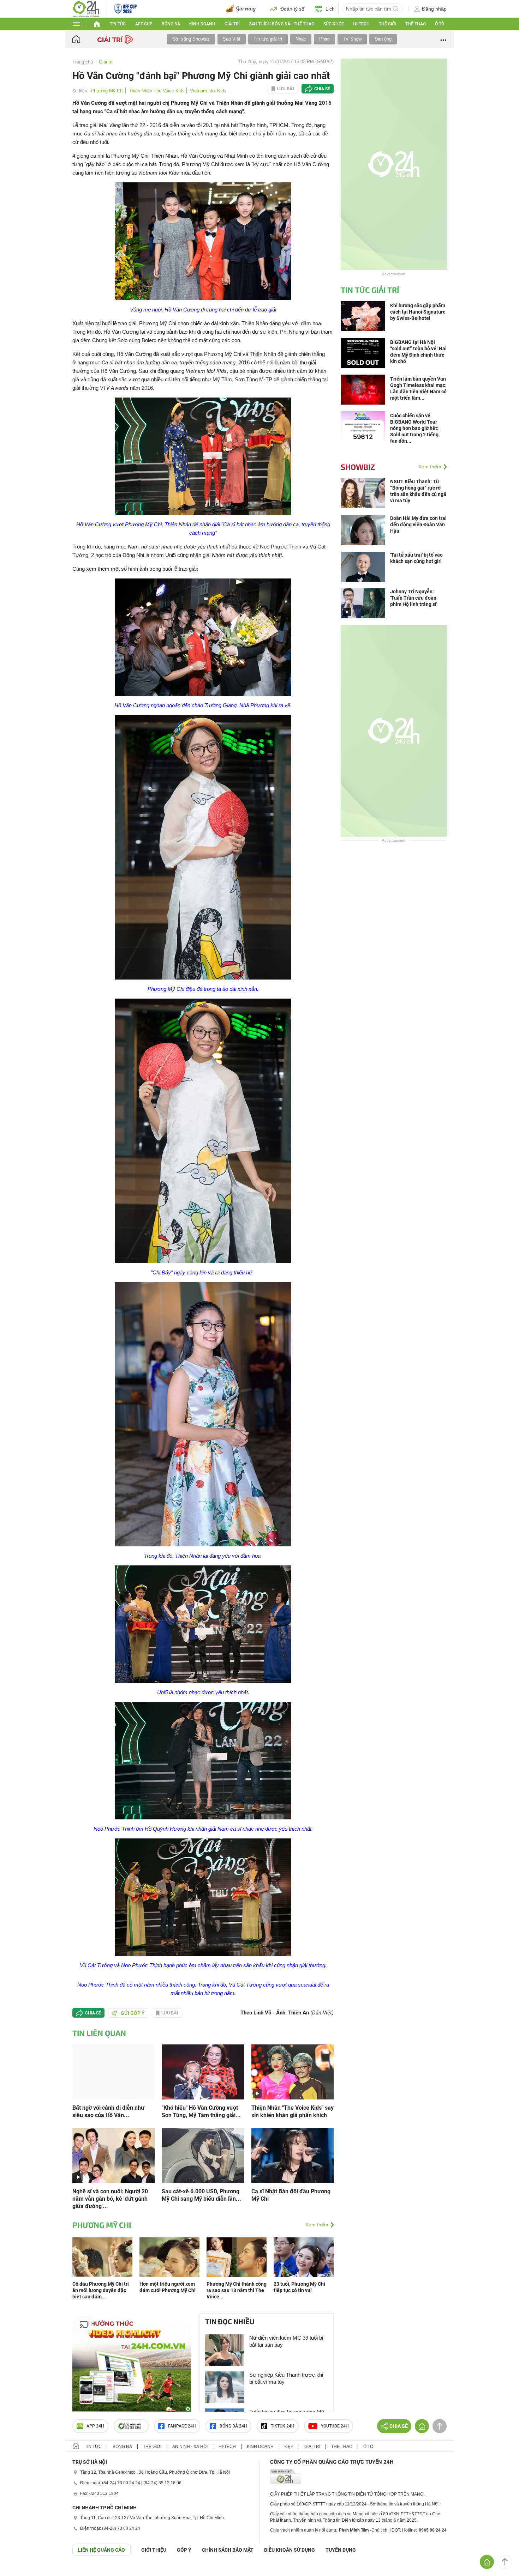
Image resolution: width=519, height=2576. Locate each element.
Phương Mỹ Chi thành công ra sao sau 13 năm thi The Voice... (237, 2407)
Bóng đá (171, 24)
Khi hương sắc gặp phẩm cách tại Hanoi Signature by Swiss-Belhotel (418, 312)
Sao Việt (232, 39)
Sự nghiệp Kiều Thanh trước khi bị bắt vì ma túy (286, 2495)
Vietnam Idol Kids (208, 91)
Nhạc (301, 39)
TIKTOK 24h (283, 2543)
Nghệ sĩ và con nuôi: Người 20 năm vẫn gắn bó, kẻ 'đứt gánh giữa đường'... (110, 2316)
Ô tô (440, 24)
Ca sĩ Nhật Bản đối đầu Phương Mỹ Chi (291, 2312)
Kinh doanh (202, 24)
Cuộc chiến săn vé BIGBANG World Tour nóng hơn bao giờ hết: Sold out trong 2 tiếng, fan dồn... (415, 428)
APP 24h (95, 2543)
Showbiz (358, 467)
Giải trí (232, 24)
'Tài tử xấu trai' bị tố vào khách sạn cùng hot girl (416, 558)
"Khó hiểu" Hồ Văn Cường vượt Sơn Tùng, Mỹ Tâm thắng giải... (201, 2229)
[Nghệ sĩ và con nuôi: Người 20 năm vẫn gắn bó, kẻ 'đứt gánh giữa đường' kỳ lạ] (114, 2272)
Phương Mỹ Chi (107, 91)
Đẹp (289, 2564)
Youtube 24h (335, 2543)
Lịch (330, 9)
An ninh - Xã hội (190, 2564)
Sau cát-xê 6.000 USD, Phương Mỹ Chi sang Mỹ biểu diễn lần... (201, 2312)
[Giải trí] (116, 39)
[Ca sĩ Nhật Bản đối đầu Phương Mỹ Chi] (293, 2272)
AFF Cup (144, 24)
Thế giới (387, 24)
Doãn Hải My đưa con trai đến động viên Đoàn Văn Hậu (418, 525)
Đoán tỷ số (292, 9)
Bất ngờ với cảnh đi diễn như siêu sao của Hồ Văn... (108, 2229)
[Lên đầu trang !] (505, 2562)
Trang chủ (83, 62)
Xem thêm (317, 2342)
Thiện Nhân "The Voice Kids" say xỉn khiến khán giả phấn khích (293, 2229)
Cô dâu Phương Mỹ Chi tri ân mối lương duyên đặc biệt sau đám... (101, 2407)
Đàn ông (383, 39)
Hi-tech (361, 24)
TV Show (352, 39)
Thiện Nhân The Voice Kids (157, 91)
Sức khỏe (334, 24)
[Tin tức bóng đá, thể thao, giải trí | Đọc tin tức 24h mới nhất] (86, 8)
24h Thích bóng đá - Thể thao (282, 24)
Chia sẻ (322, 89)
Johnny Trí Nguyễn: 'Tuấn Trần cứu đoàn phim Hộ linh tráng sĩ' (414, 598)
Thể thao (416, 24)
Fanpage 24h (182, 2543)
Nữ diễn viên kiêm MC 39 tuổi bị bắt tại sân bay (286, 2458)
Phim (324, 39)
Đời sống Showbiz (191, 39)
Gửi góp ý (133, 2130)
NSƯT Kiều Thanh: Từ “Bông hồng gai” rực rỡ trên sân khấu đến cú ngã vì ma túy (418, 491)
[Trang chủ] (83, 39)
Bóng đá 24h (233, 2543)
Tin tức (118, 24)
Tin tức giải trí (268, 39)
